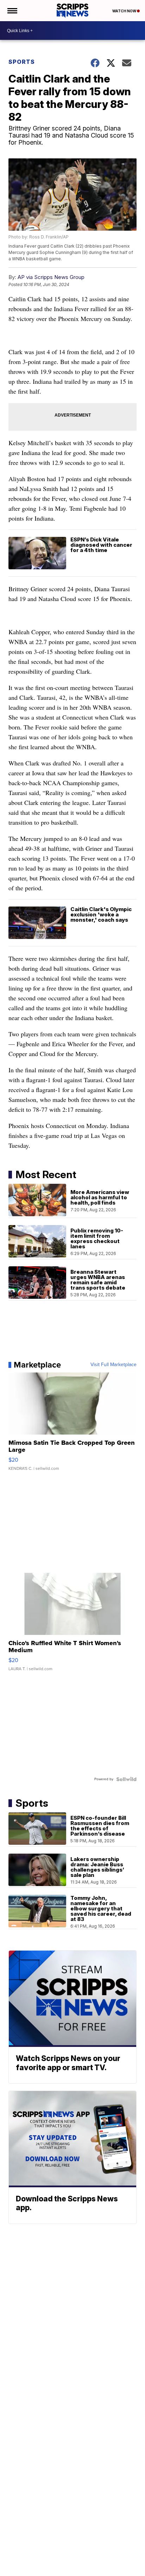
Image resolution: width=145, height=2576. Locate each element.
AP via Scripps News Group (51, 277)
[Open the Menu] (12, 11)
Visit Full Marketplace (114, 1365)
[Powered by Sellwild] (126, 1779)
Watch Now (125, 11)
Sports (22, 62)
